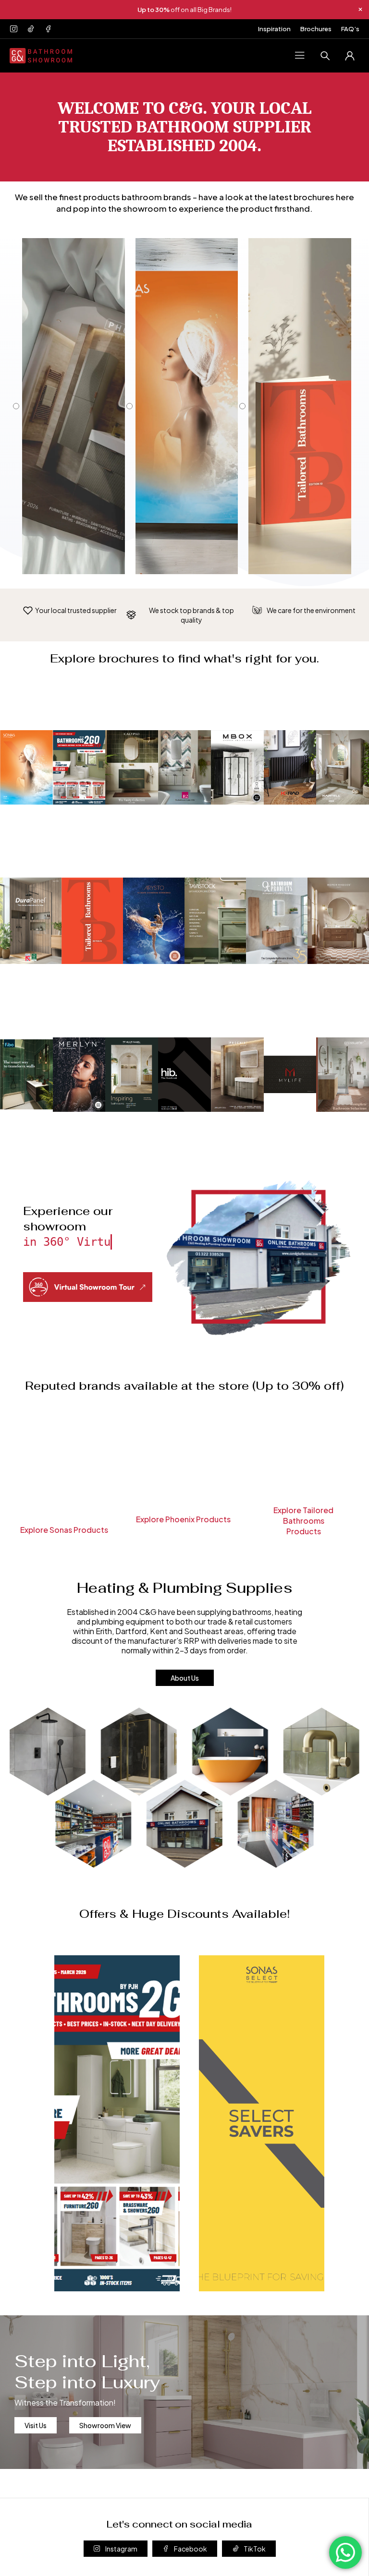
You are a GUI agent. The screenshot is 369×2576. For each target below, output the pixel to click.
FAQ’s (350, 29)
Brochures (316, 29)
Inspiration (274, 29)
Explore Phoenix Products (183, 1519)
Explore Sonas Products (64, 1530)
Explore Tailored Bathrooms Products (303, 1521)
